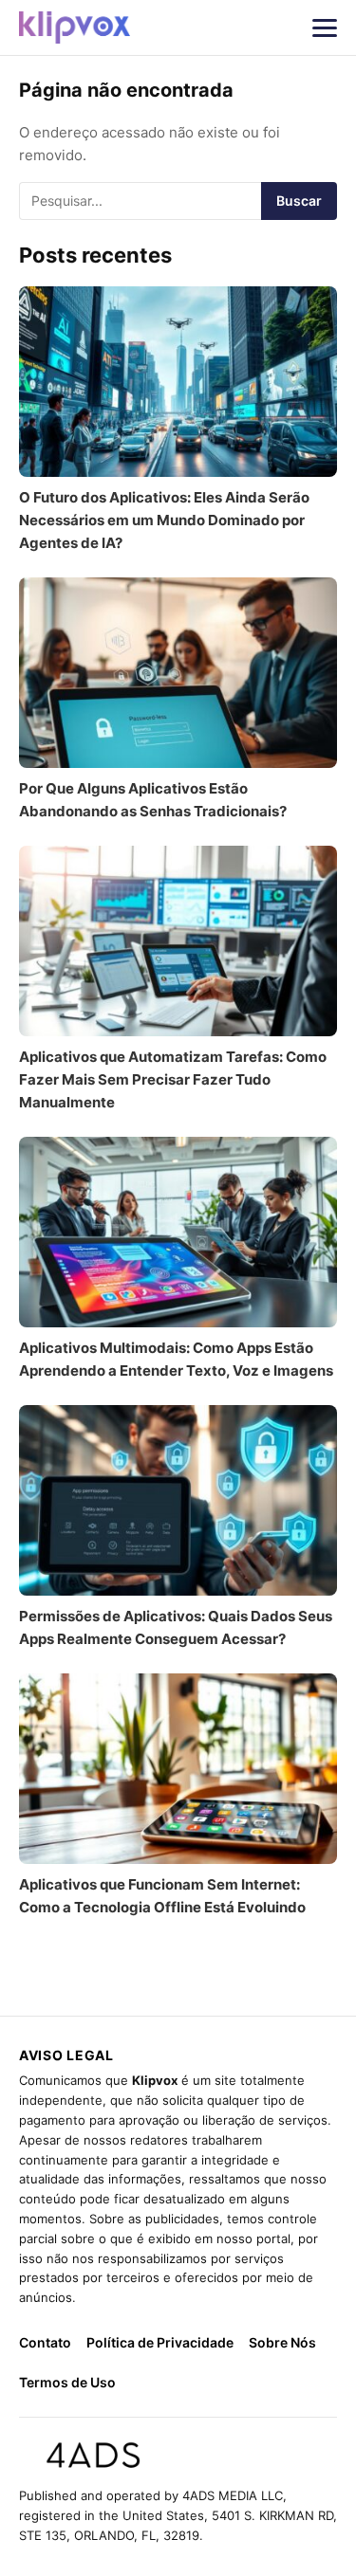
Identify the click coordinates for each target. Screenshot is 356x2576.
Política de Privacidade (160, 2342)
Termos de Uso (67, 2382)
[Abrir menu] (325, 27)
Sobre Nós (282, 2342)
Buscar (299, 201)
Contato (45, 2342)
